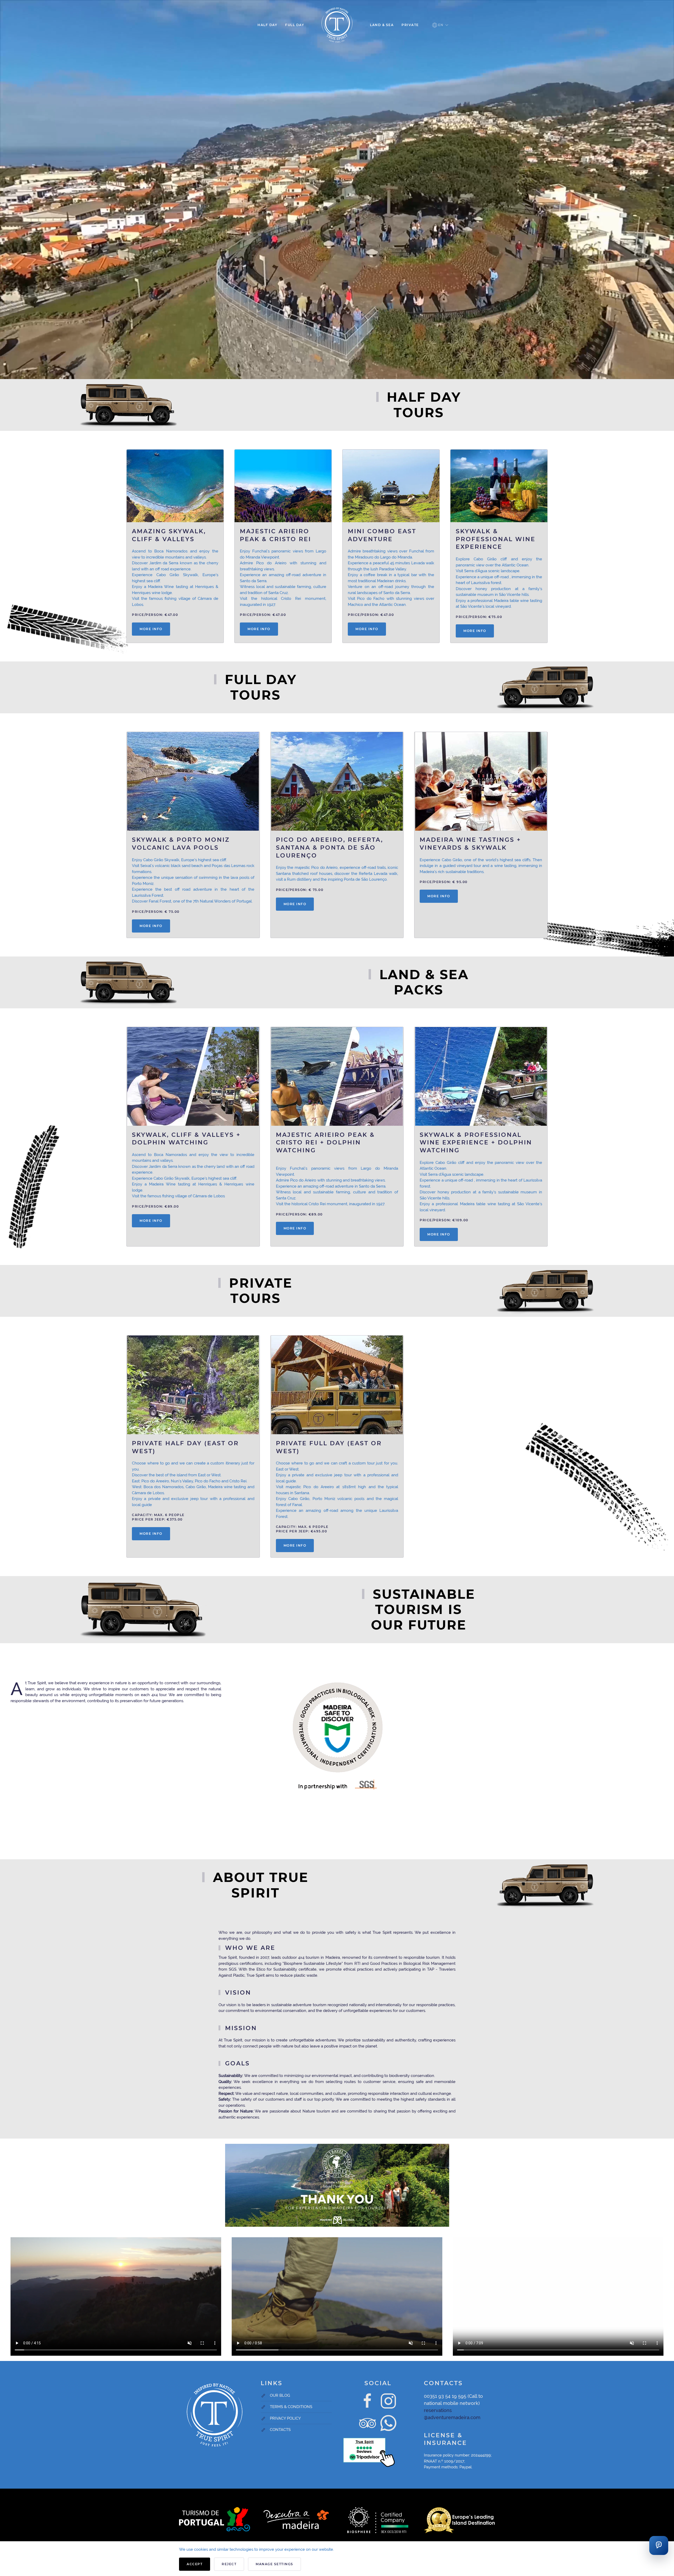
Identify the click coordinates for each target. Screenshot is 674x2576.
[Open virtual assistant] (659, 2545)
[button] (440, 25)
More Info (151, 629)
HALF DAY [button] (267, 25)
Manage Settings (274, 2564)
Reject (229, 2564)
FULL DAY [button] (295, 25)
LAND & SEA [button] (382, 25)
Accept (195, 2564)
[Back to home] (337, 25)
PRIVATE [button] (410, 25)
